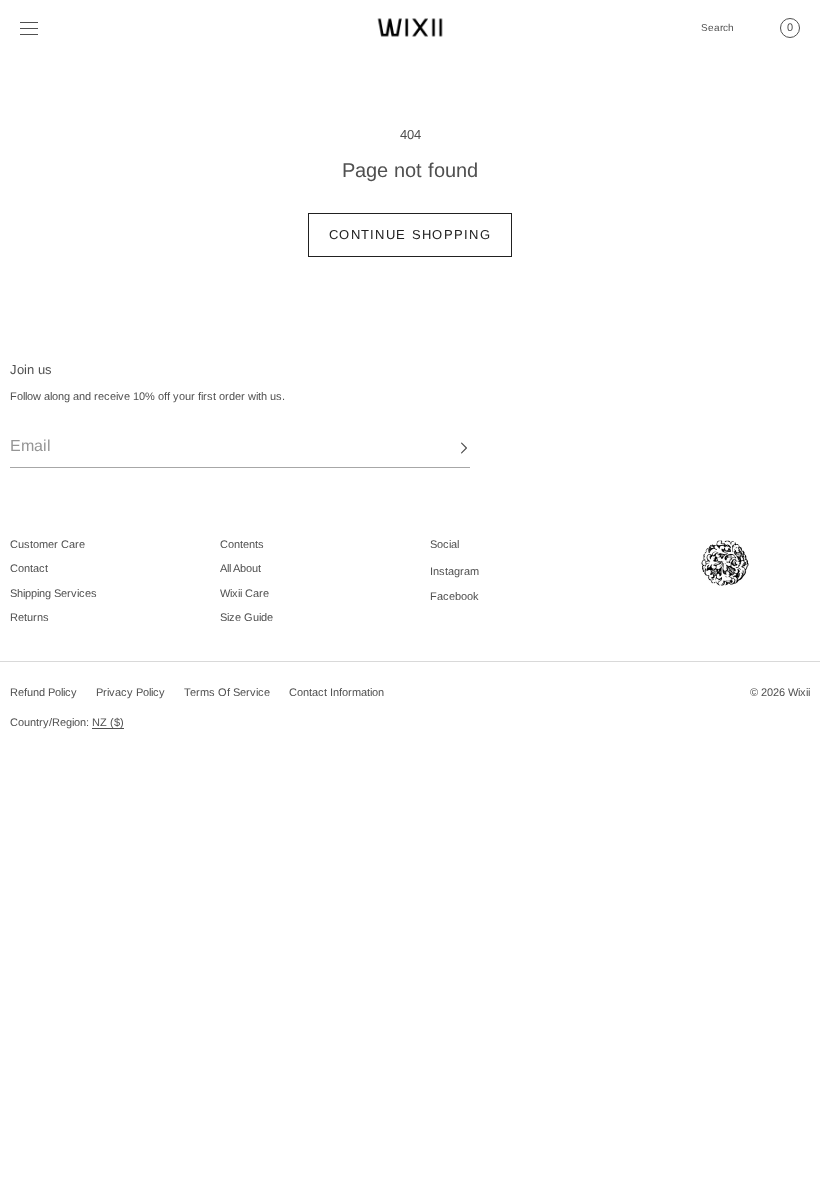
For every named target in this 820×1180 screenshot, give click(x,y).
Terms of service (227, 692)
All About (240, 568)
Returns (29, 617)
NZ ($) (108, 722)
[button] (717, 27)
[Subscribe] (445, 448)
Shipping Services (53, 593)
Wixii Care (244, 593)
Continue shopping (410, 234)
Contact (29, 568)
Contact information (336, 692)
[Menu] (44, 27)
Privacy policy (130, 692)
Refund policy (43, 692)
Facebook (454, 596)
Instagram (454, 571)
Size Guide (246, 617)
